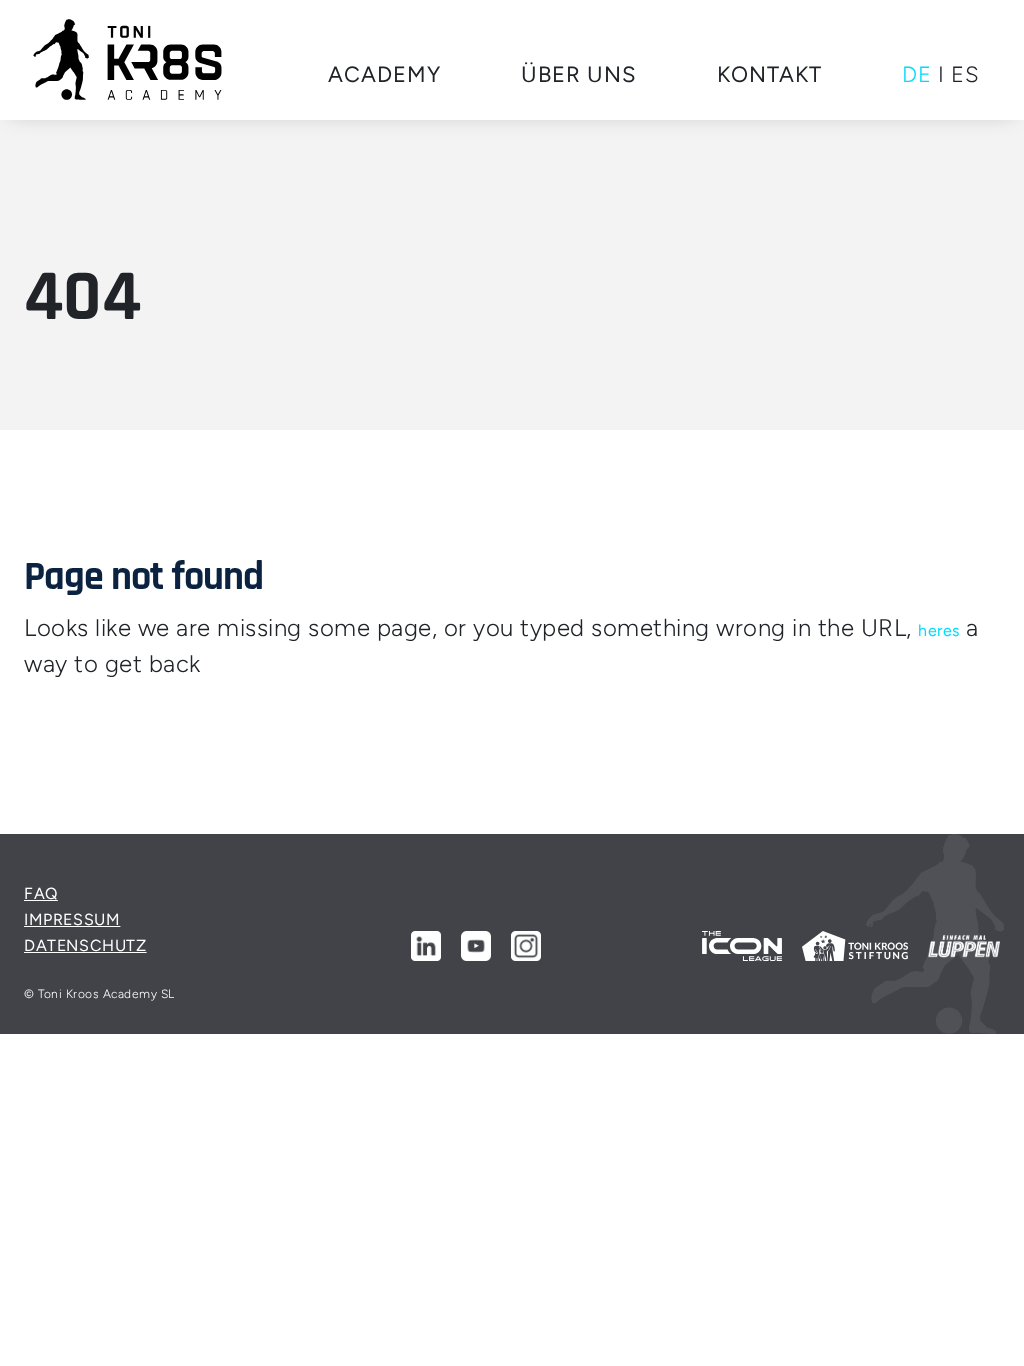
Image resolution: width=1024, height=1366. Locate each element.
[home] (128, 60)
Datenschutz (85, 945)
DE (917, 74)
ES (965, 74)
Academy (384, 74)
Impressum (72, 919)
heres (939, 630)
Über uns (579, 74)
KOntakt (769, 74)
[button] (384, 75)
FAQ (41, 893)
